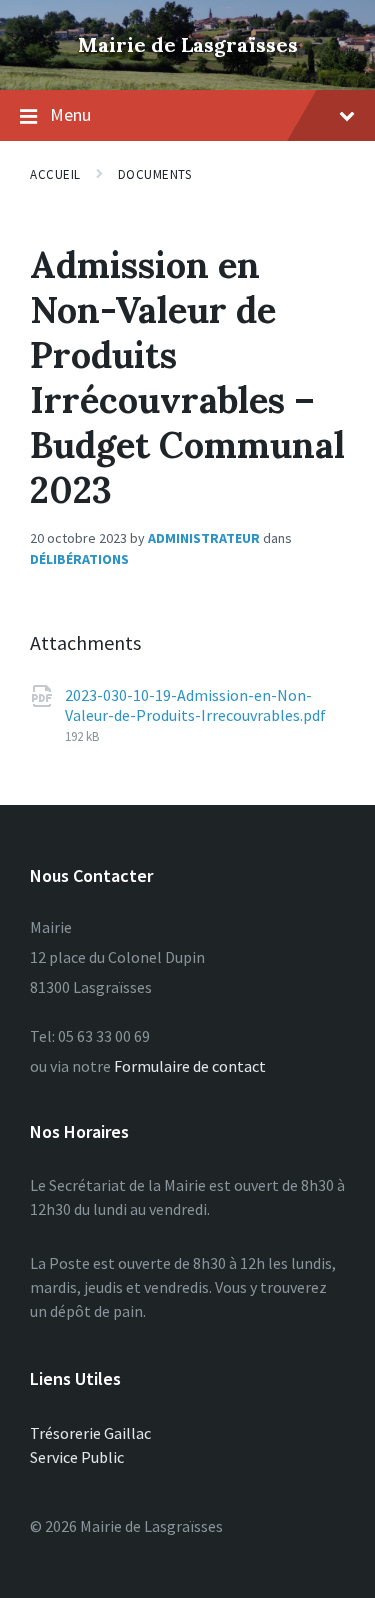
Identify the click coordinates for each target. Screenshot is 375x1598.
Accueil (55, 174)
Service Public (77, 1457)
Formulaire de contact (190, 1066)
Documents (155, 174)
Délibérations (79, 559)
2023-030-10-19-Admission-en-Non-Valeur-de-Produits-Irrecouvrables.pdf (195, 705)
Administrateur (204, 538)
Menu (70, 114)
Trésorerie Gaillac (90, 1433)
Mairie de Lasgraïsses (188, 44)
